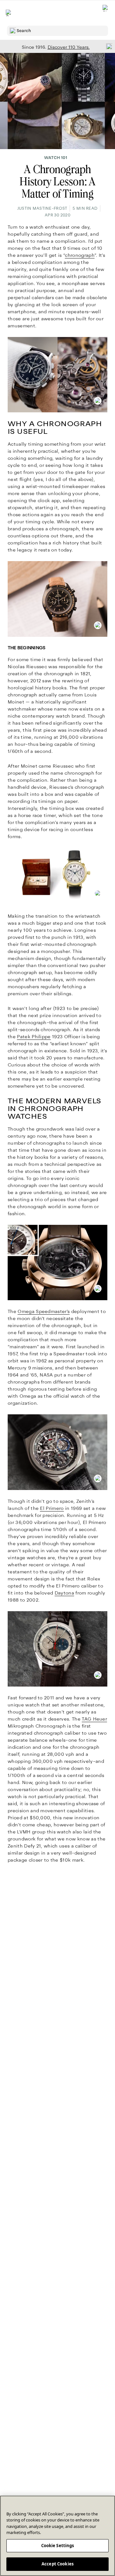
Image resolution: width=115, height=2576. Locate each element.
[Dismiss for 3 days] (107, 46)
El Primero (52, 1508)
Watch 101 (56, 158)
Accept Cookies (57, 2564)
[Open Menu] (9, 13)
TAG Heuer (94, 1719)
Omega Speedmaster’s (44, 1311)
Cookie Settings (58, 2546)
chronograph (80, 255)
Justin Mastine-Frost (42, 208)
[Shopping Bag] (106, 13)
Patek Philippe (34, 1037)
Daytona (64, 1593)
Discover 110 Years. (69, 47)
